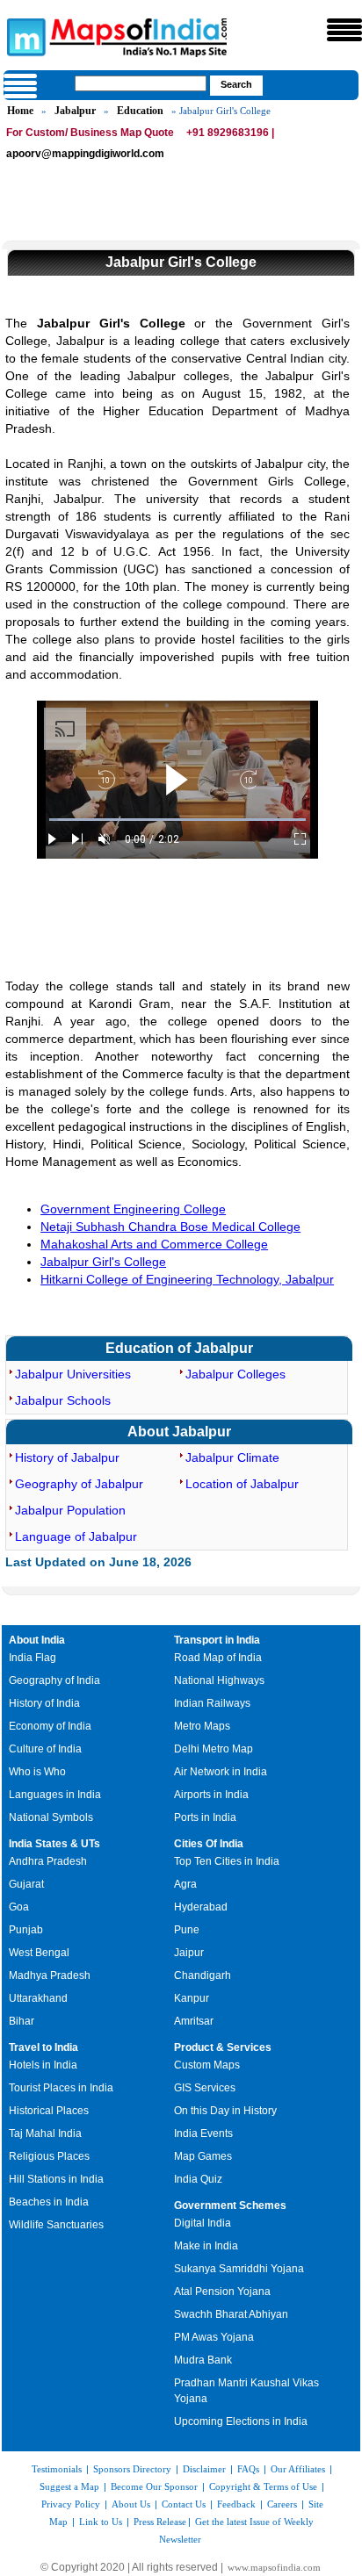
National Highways (219, 1680)
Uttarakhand (38, 1998)
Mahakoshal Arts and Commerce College (154, 1244)
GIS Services (205, 2088)
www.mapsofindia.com (274, 2567)
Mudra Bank (203, 2360)
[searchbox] (141, 83)
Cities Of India (209, 1844)
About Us (131, 2504)
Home (20, 111)
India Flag (33, 1658)
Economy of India (50, 1726)
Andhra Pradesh (48, 1861)
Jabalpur (75, 111)
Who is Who (37, 1772)
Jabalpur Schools (63, 1400)
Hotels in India (43, 2065)
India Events (203, 2133)
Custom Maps (207, 2065)
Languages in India (55, 1795)
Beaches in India (49, 2202)
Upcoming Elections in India (241, 2421)
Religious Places (49, 2156)
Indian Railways (212, 1703)
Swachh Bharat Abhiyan (231, 2314)
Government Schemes (230, 2205)
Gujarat (26, 1884)
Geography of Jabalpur (79, 1484)
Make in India (206, 2246)
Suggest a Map (69, 2486)
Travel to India (43, 2047)
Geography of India (54, 1680)
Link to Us (101, 2522)
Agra (185, 1884)
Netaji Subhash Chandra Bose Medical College (170, 1227)
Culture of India (45, 1749)
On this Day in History (225, 2111)
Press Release (160, 2522)
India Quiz (198, 2179)
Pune (187, 1930)
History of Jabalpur (67, 1457)
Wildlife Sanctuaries (56, 2225)
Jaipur (189, 1953)
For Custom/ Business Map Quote (90, 133)
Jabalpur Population (70, 1510)
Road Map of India (218, 1658)
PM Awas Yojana (214, 2337)
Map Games (203, 2156)
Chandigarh (203, 1975)
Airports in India (211, 1795)
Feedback (236, 2504)
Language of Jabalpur (76, 1536)
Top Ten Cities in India (227, 1861)
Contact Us (184, 2504)
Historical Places (49, 2111)
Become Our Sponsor (154, 2486)
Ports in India (205, 1817)
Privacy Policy (71, 2504)
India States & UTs (54, 1844)
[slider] (177, 820)
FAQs (248, 2469)
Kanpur (192, 1998)
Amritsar (194, 2021)
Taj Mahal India (45, 2133)
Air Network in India (221, 1772)
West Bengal (39, 1953)
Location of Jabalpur (242, 1484)
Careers (282, 2504)
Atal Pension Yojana (222, 2292)
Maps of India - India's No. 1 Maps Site (24, 36)
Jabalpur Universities (73, 1374)
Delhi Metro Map (214, 1749)
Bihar (22, 2021)
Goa (19, 1907)
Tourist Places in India (61, 2088)
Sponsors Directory (132, 2469)
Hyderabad (201, 1907)
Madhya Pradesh (50, 1975)
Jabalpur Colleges (235, 1374)
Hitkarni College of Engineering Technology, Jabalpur (187, 1279)
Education (140, 111)
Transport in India (217, 1640)
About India (37, 1640)
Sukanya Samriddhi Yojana (239, 2269)
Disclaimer (204, 2469)
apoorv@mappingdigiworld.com (85, 154)
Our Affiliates (298, 2469)
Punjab (26, 1930)
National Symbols (51, 1817)
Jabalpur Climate (232, 1457)
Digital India (203, 2223)
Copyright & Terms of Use (263, 2486)
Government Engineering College (133, 1209)
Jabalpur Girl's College (103, 1262)
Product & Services (223, 2047)
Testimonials (57, 2469)
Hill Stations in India (56, 2179)
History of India (44, 1703)
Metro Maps (202, 1726)
